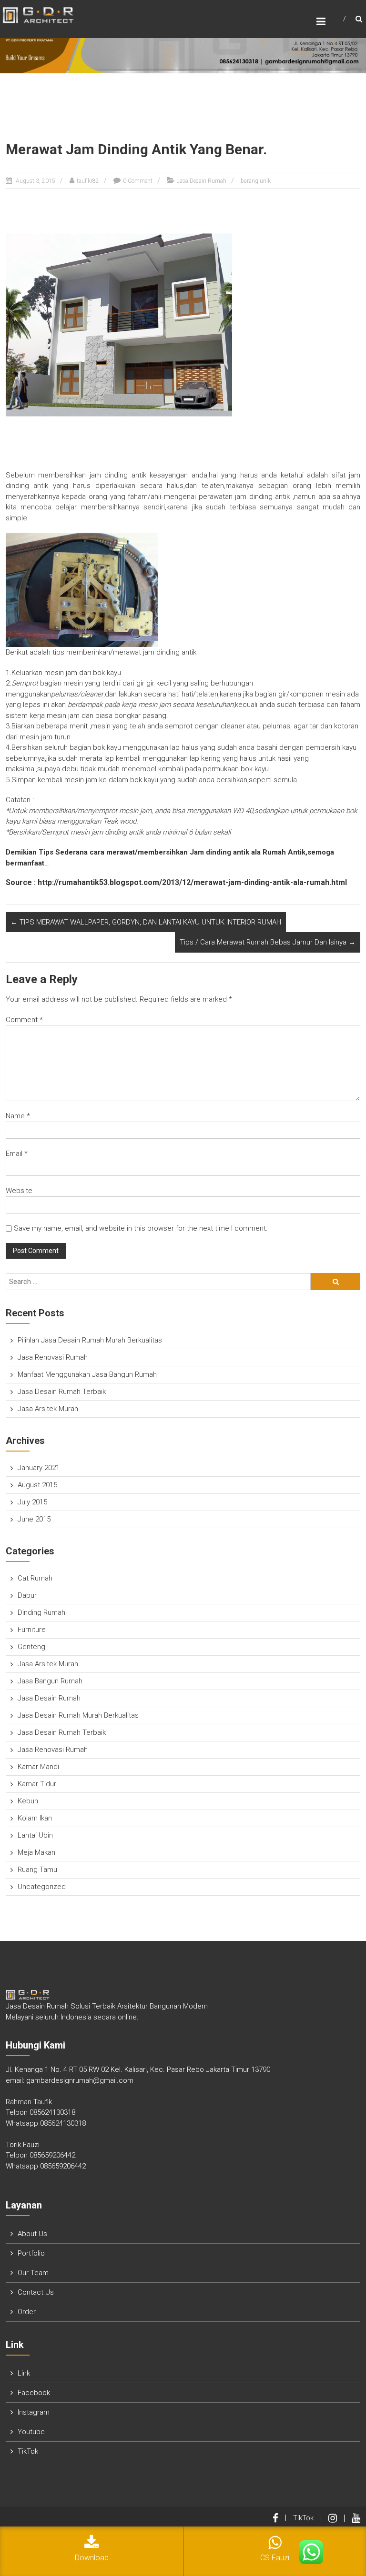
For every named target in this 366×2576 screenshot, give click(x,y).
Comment (24, 1020)
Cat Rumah (35, 1578)
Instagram (34, 2412)
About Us (32, 2234)
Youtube (31, 2432)
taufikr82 (88, 181)
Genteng (31, 1647)
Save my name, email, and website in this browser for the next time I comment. (141, 1228)
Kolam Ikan (35, 1818)
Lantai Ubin (35, 1835)
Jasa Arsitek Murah (48, 1409)
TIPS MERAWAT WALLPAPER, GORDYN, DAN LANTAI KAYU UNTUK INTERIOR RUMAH (146, 922)
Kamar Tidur (37, 1784)
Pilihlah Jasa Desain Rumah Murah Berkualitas (90, 1340)
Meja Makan (36, 1852)
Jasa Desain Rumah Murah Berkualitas (78, 1715)
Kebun (28, 1801)
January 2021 (39, 1468)
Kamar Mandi (38, 1767)
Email (17, 1154)
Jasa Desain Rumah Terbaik (62, 1392)
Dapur (27, 1595)
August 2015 (37, 1485)
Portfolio (31, 2253)
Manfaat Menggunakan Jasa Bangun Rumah (87, 1374)
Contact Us (36, 2292)
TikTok (28, 2451)
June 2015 (34, 1519)
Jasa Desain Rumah (202, 181)
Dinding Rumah (41, 1612)
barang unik (256, 181)
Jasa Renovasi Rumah (53, 1357)
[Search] (335, 1282)
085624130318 (52, 2112)
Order (27, 2312)
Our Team (33, 2273)
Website (19, 1191)
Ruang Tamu (37, 1870)
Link (24, 2373)
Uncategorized (42, 1887)
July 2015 (32, 1502)
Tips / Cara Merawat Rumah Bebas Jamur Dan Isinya (268, 942)
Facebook (34, 2393)
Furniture (32, 1630)
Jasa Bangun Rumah (50, 1681)
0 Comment (138, 181)
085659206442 (52, 2155)
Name (18, 1116)
